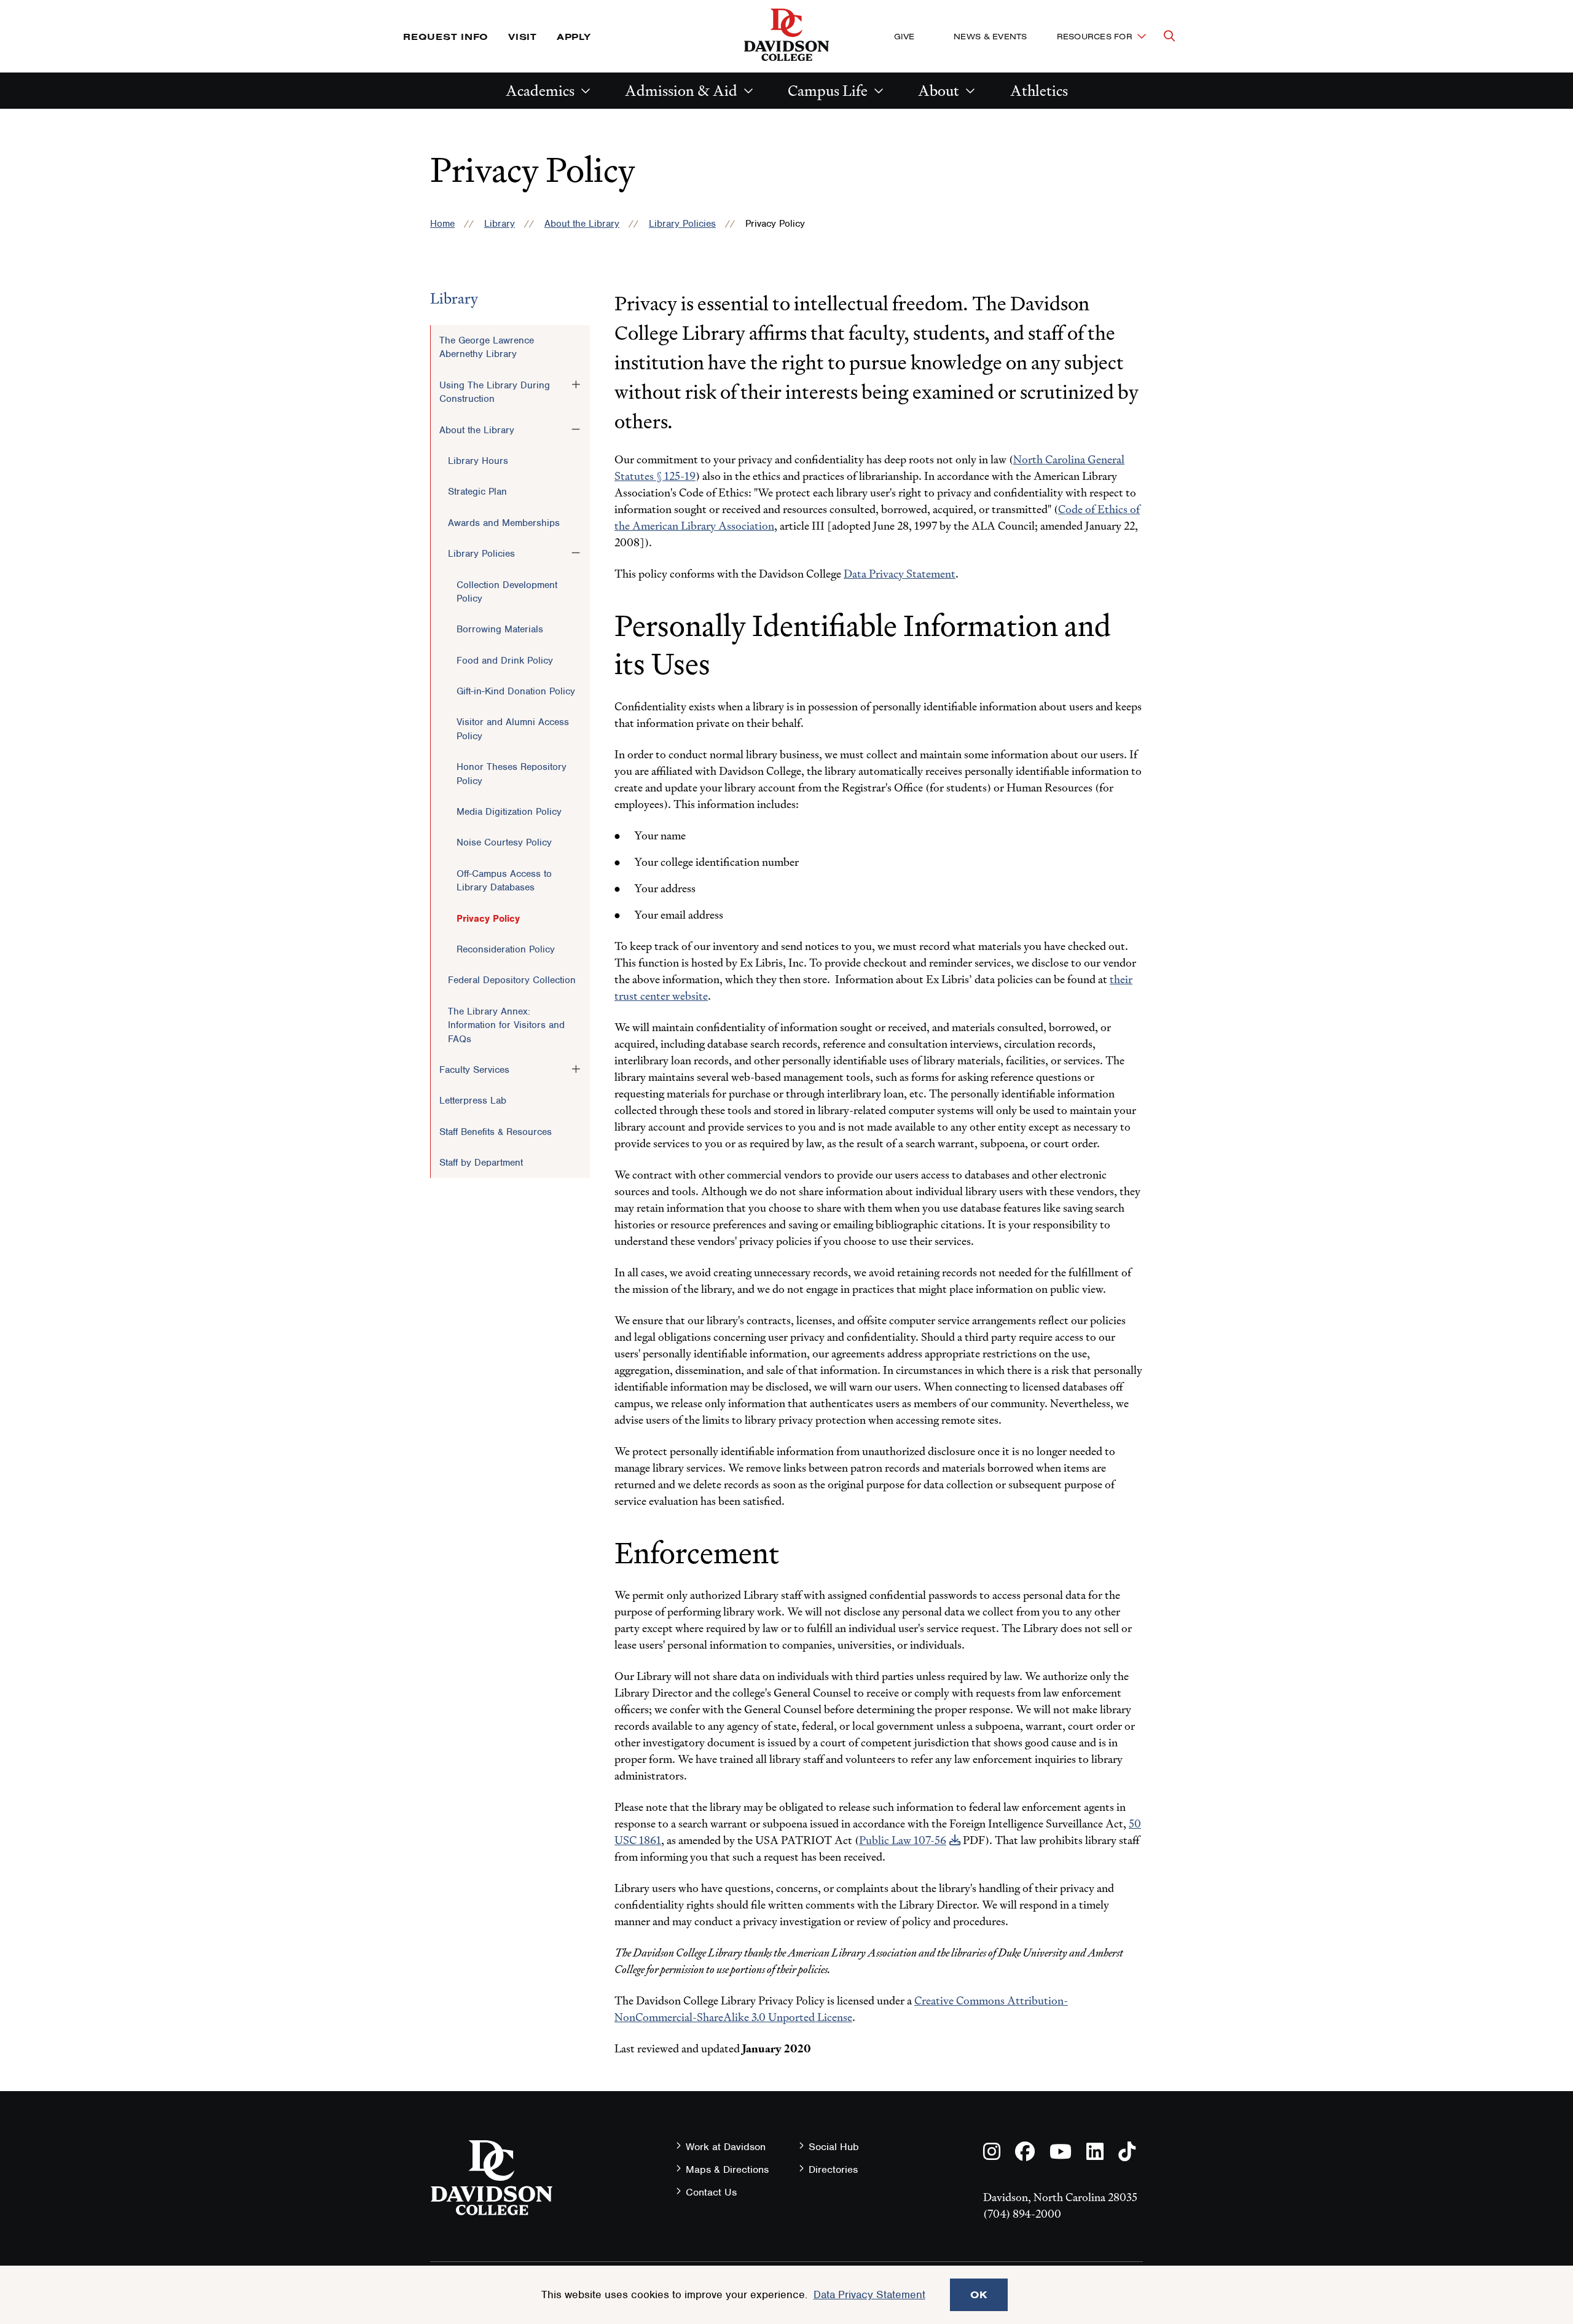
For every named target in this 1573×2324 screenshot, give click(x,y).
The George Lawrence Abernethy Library (487, 347)
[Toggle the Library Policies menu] (576, 553)
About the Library (582, 224)
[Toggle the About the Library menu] (576, 430)
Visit (523, 37)
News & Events (990, 36)
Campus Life (828, 91)
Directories (833, 2169)
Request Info (446, 37)
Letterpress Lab (473, 1101)
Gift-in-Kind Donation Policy (516, 691)
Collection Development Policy (507, 592)
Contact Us (711, 2192)
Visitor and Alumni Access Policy (513, 729)
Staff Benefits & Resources (496, 1132)
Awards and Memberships (504, 523)
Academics (540, 91)
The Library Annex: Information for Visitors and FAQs (506, 1025)
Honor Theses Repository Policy (512, 774)
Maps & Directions (727, 2169)
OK (979, 2295)
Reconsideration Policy (506, 949)
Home (442, 224)
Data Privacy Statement (900, 574)
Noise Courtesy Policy (504, 842)
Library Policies (682, 224)
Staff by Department (481, 1163)
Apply (574, 37)
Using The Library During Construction (495, 392)
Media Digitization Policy (509, 812)
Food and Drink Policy (505, 661)
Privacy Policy (488, 919)
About (939, 91)
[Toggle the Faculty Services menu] (576, 1069)
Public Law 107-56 (903, 1840)
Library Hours (478, 461)
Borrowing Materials (500, 629)
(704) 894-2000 (1022, 2214)
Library (500, 224)
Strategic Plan (477, 492)
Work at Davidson (726, 2147)
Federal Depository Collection (512, 980)
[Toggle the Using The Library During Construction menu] (576, 385)
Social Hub (834, 2147)
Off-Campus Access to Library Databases (504, 881)
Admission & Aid (681, 91)
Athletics (1039, 91)
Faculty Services (474, 1070)
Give (904, 36)
